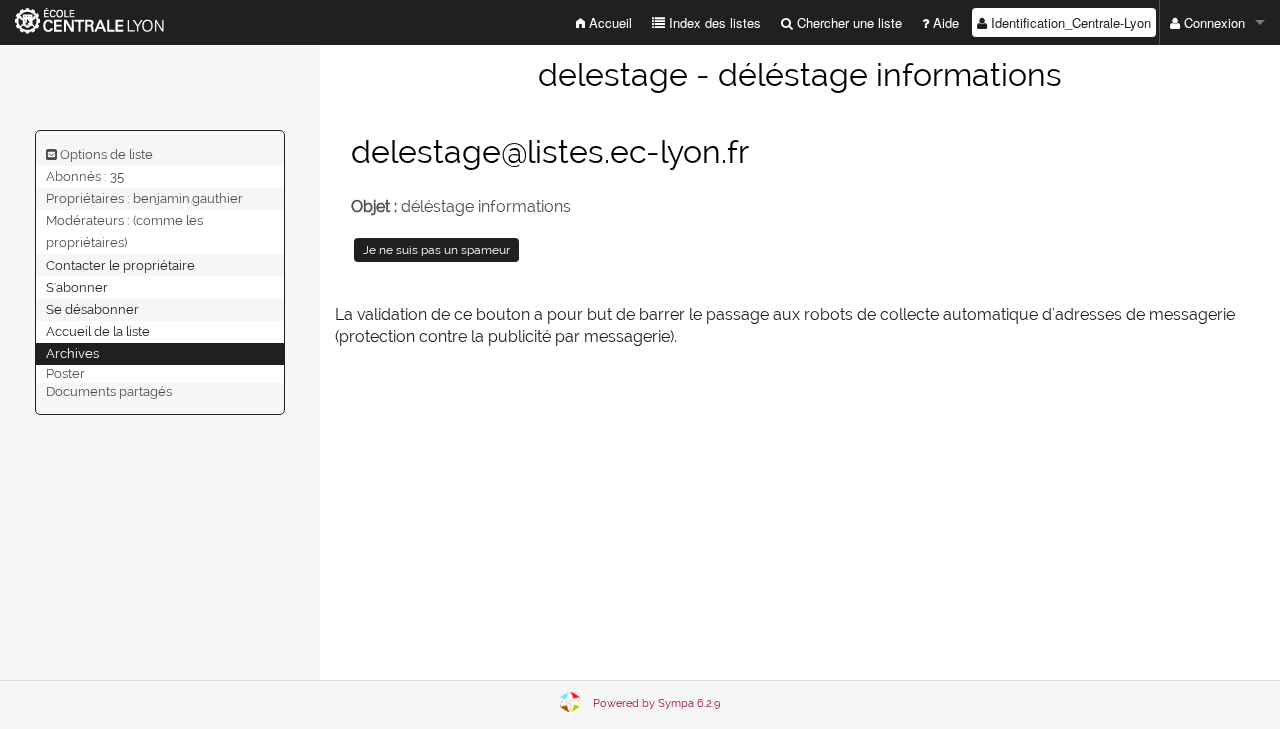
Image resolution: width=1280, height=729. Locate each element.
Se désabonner (92, 308)
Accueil (608, 22)
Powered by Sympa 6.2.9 (656, 703)
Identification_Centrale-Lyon (1069, 22)
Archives (72, 353)
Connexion (1212, 22)
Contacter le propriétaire (120, 264)
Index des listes (713, 22)
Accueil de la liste (98, 331)
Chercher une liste (847, 22)
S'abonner (77, 286)
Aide (944, 22)
